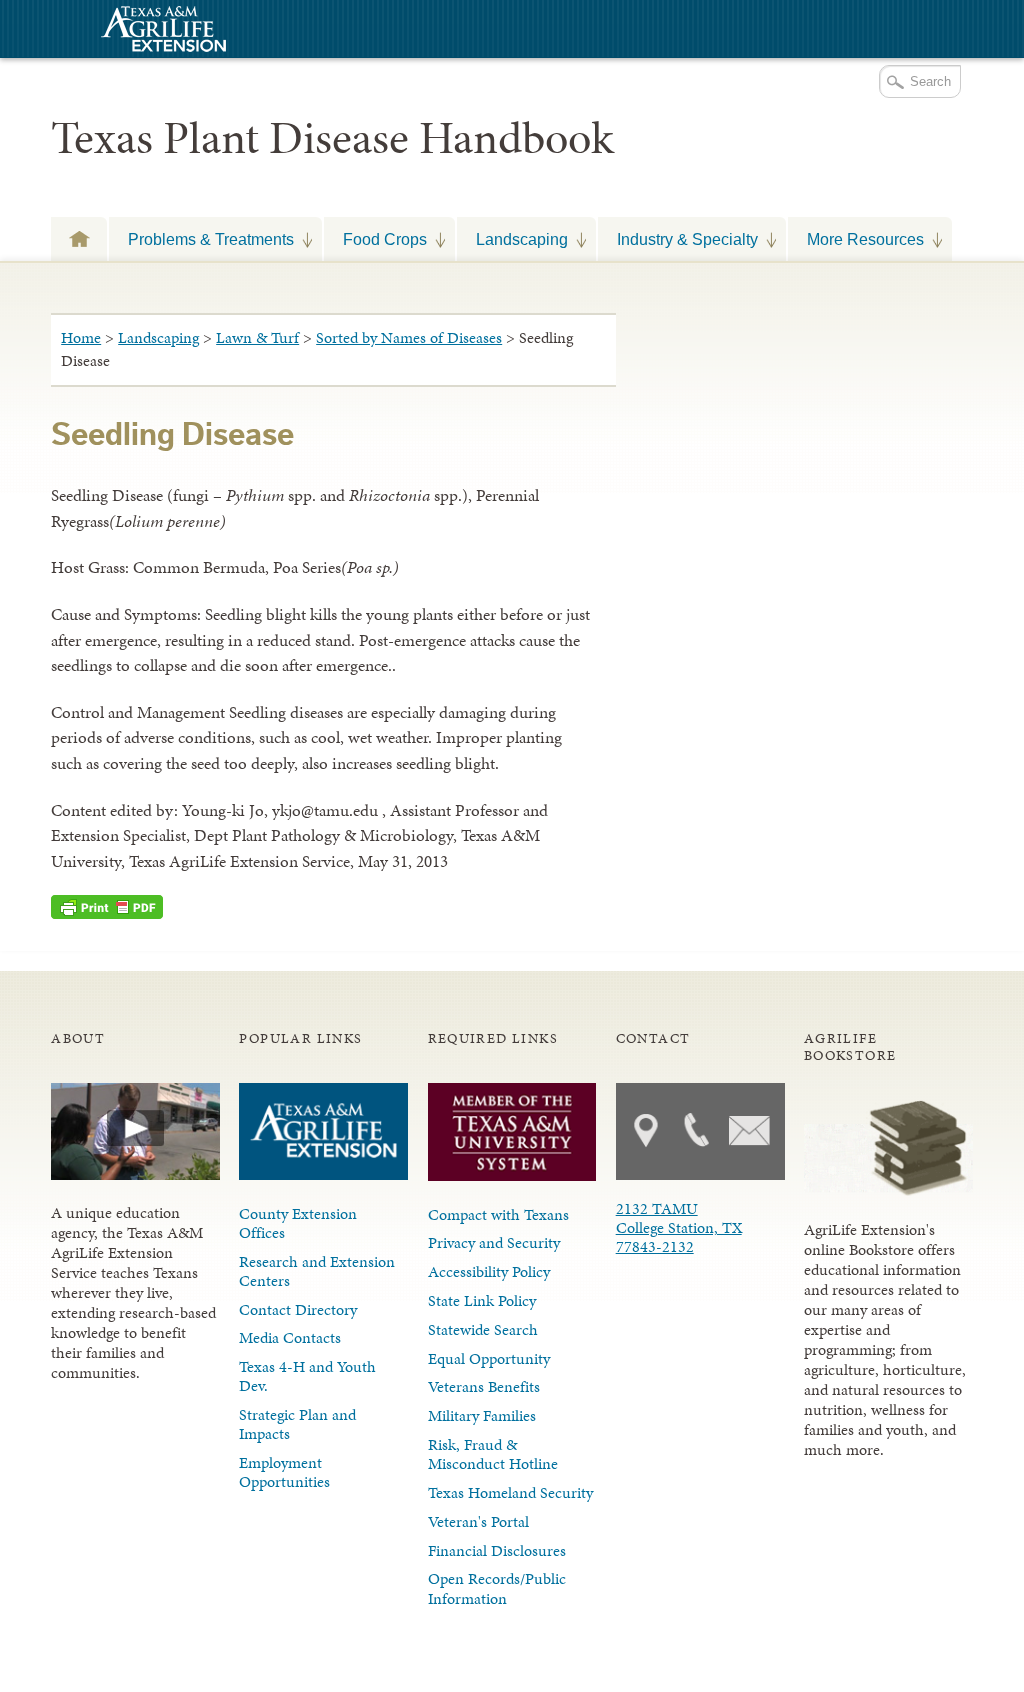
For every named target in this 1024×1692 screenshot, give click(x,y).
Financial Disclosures (497, 1550)
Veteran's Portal (478, 1521)
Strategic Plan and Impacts (297, 1424)
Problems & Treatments (201, 239)
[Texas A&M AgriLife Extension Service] (161, 31)
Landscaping (512, 239)
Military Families (482, 1415)
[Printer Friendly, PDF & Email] (107, 907)
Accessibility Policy (489, 1271)
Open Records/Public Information (497, 1588)
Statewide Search (483, 1329)
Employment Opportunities (284, 1472)
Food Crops (375, 239)
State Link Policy (482, 1300)
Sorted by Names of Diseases (409, 337)
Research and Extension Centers (317, 1271)
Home (81, 337)
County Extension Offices (298, 1223)
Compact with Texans (498, 1214)
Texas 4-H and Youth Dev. (307, 1376)
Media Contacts (290, 1337)
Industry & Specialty (678, 239)
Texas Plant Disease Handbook (332, 138)
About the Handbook (79, 238)
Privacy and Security (494, 1242)
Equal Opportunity (489, 1358)
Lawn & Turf (257, 337)
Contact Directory (298, 1309)
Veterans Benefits (484, 1386)
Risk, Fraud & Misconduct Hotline (493, 1454)
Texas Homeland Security (510, 1492)
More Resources (856, 239)
